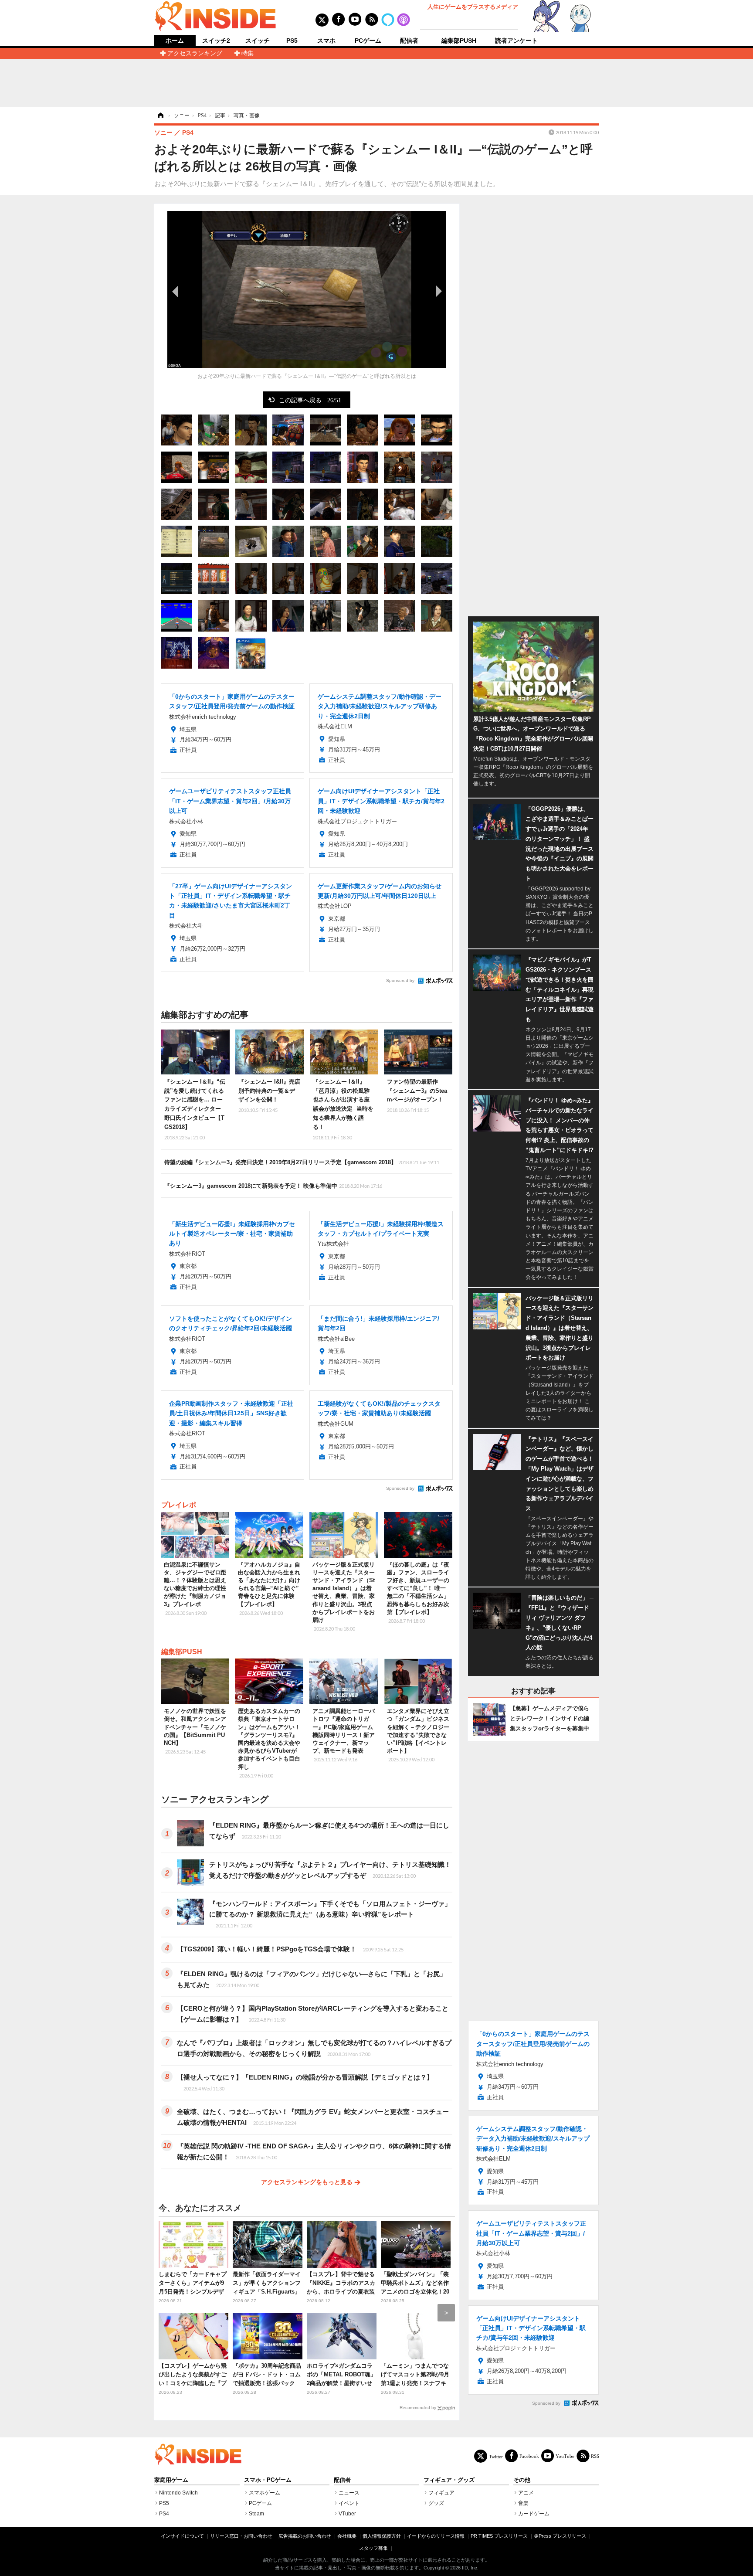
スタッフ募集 (373, 2548)
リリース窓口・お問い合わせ (241, 2536)
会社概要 (347, 2536)
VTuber (347, 2514)
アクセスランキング (195, 53)
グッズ (436, 2503)
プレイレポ (179, 1505)
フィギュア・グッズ (449, 2480)
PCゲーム (368, 41)
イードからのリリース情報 (436, 2536)
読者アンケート (516, 41)
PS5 (292, 41)
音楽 (523, 2503)
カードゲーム (534, 2514)
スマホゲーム (265, 2493)
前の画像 (176, 291)
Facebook (529, 2456)
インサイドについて (182, 2536)
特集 (248, 53)
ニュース (349, 2493)
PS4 (164, 2514)
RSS (595, 2456)
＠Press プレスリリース (560, 2536)
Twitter (496, 2456)
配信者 (409, 41)
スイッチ (258, 41)
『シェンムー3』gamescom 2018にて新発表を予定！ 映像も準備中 (273, 1186)
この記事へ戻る (310, 400)
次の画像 (438, 291)
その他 (522, 2480)
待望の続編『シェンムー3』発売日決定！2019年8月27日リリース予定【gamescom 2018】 (302, 1162)
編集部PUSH (459, 41)
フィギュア (441, 2493)
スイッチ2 (216, 41)
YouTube (565, 2456)
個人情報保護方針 (382, 2536)
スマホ (326, 41)
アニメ (526, 2493)
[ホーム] (160, 116)
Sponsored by (400, 980)
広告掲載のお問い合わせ (305, 2536)
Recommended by (418, 2408)
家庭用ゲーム (171, 2480)
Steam (256, 2514)
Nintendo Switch (178, 2493)
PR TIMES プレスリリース (499, 2536)
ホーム (175, 41)
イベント (349, 2503)
